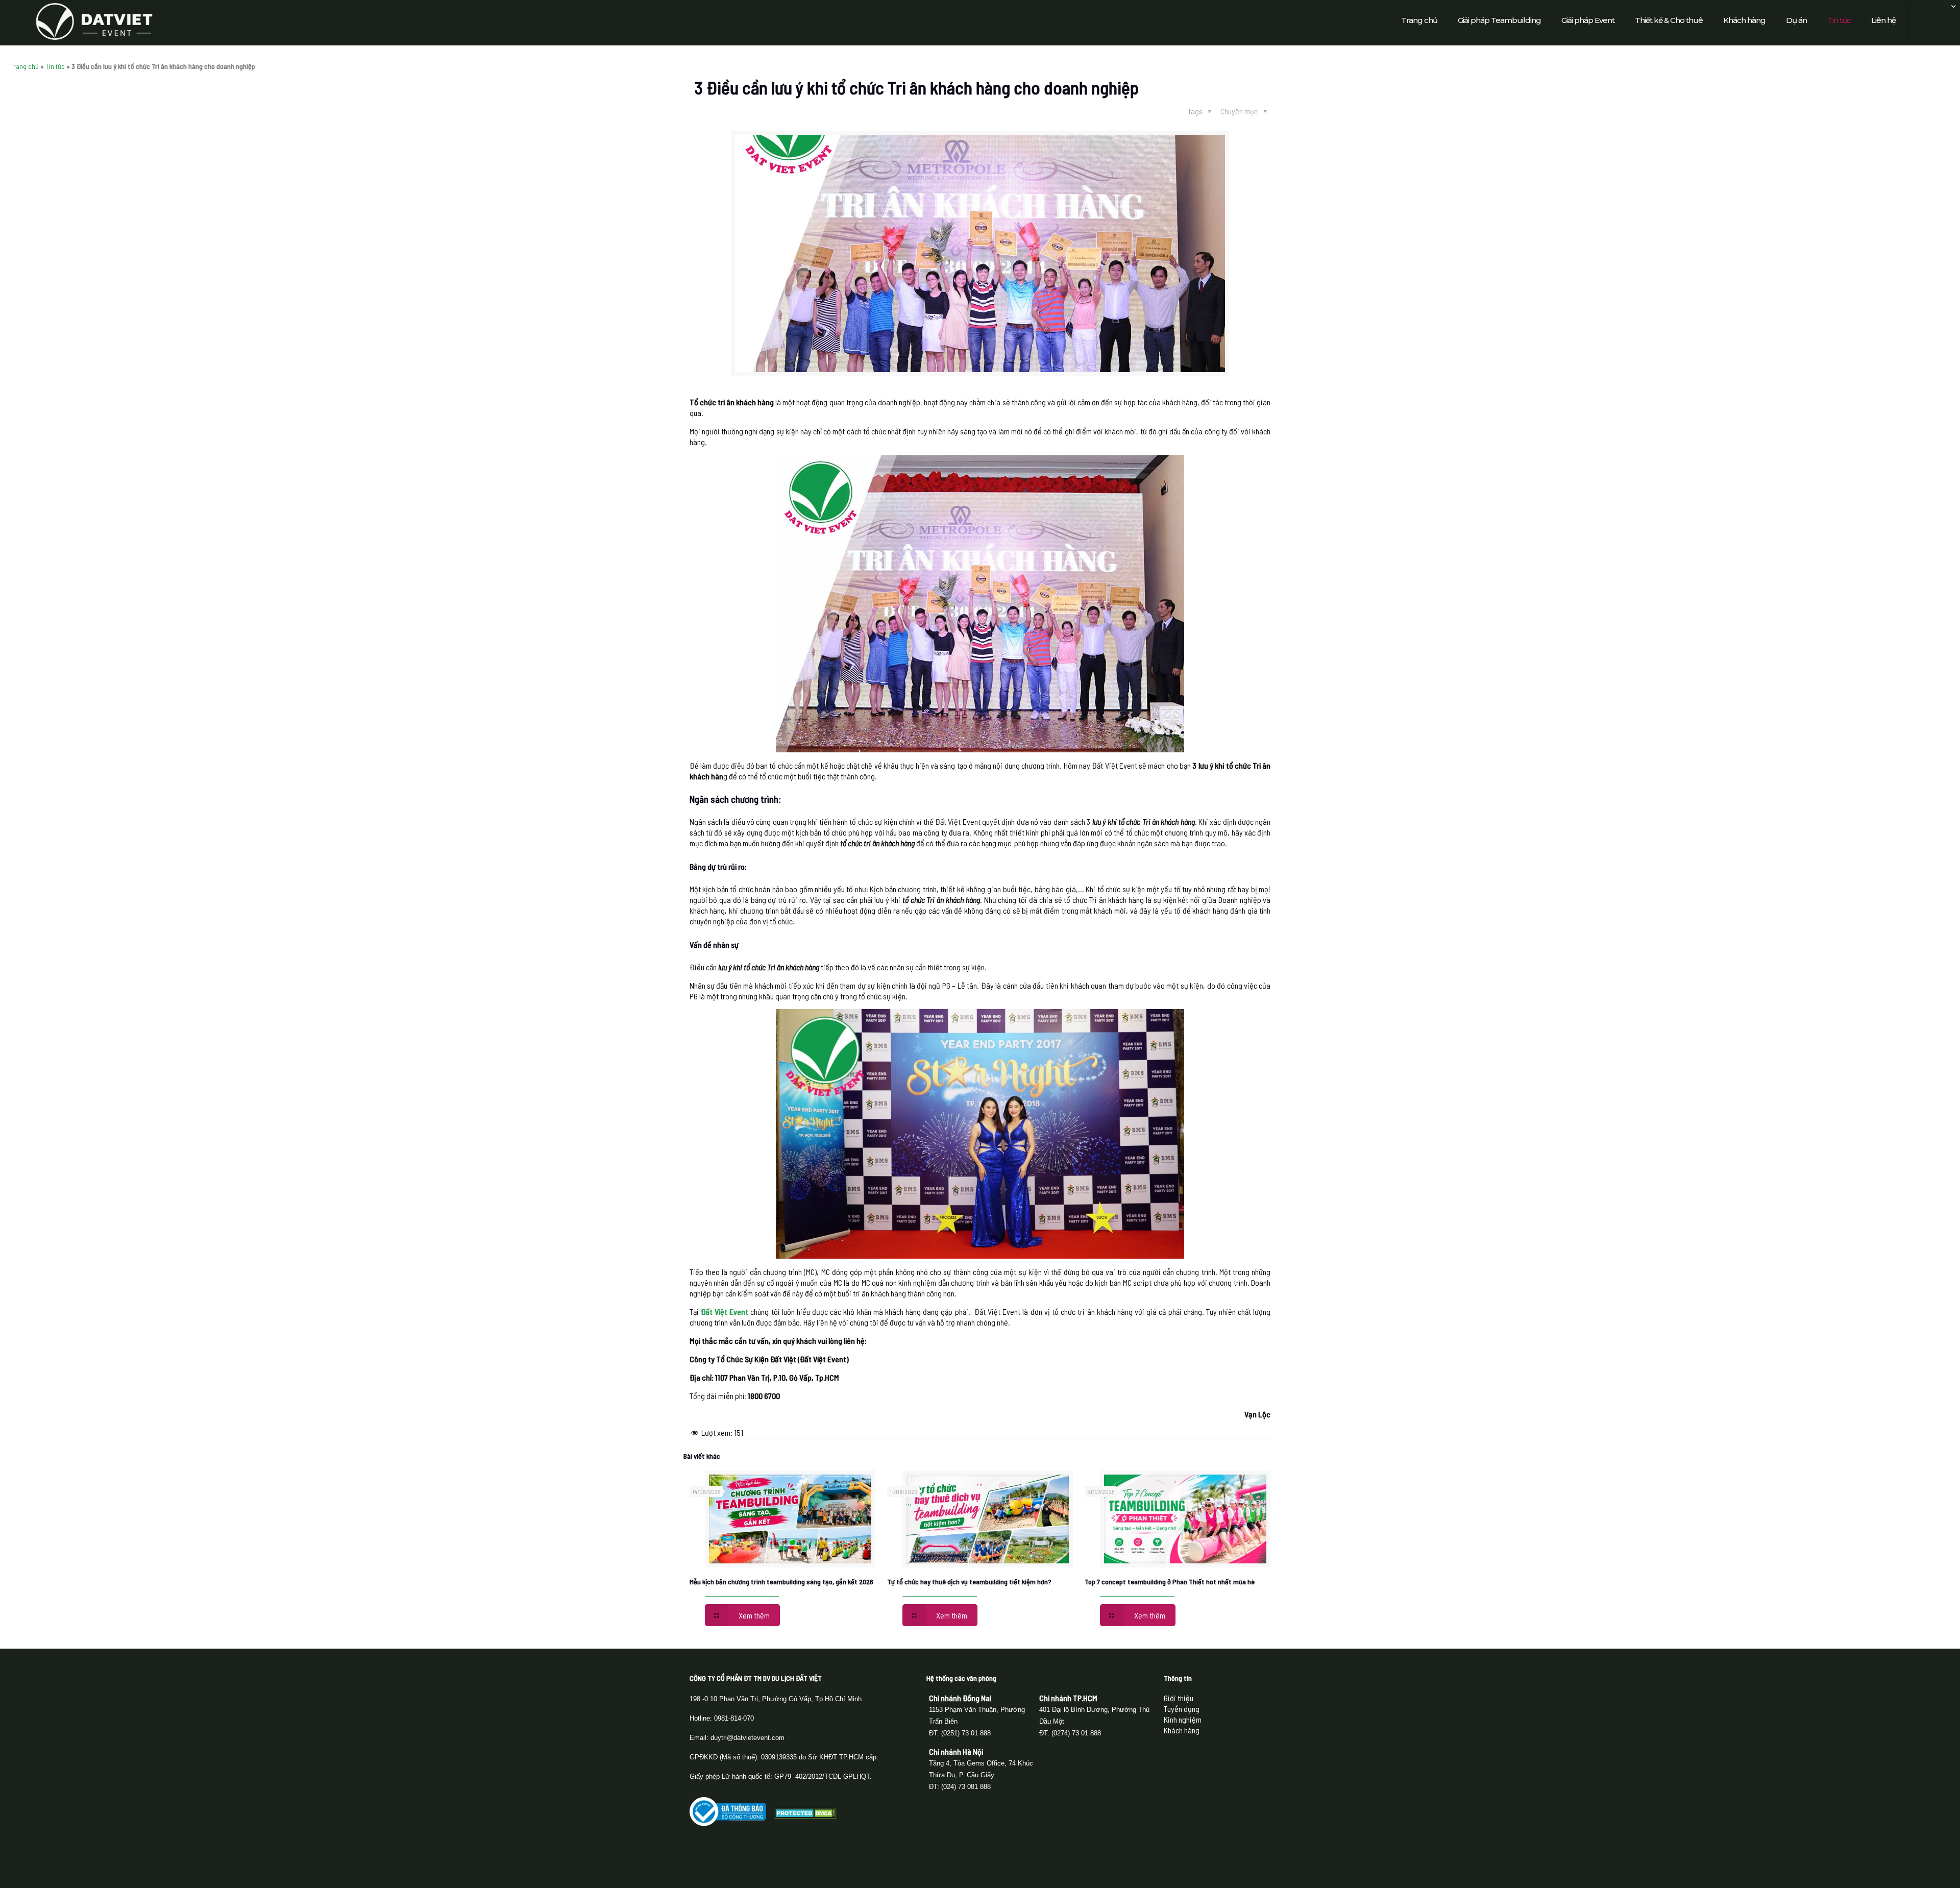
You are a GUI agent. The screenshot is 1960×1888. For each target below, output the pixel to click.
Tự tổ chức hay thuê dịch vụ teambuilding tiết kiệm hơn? (969, 1581)
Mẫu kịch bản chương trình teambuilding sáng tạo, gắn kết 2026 (781, 1581)
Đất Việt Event (725, 1311)
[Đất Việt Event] (94, 20)
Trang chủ (24, 66)
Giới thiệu (1179, 1698)
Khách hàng (1182, 1730)
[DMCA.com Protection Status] (805, 1815)
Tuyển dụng (1182, 1709)
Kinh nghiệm (1183, 1719)
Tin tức (55, 66)
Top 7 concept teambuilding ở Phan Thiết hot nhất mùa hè (1170, 1581)
